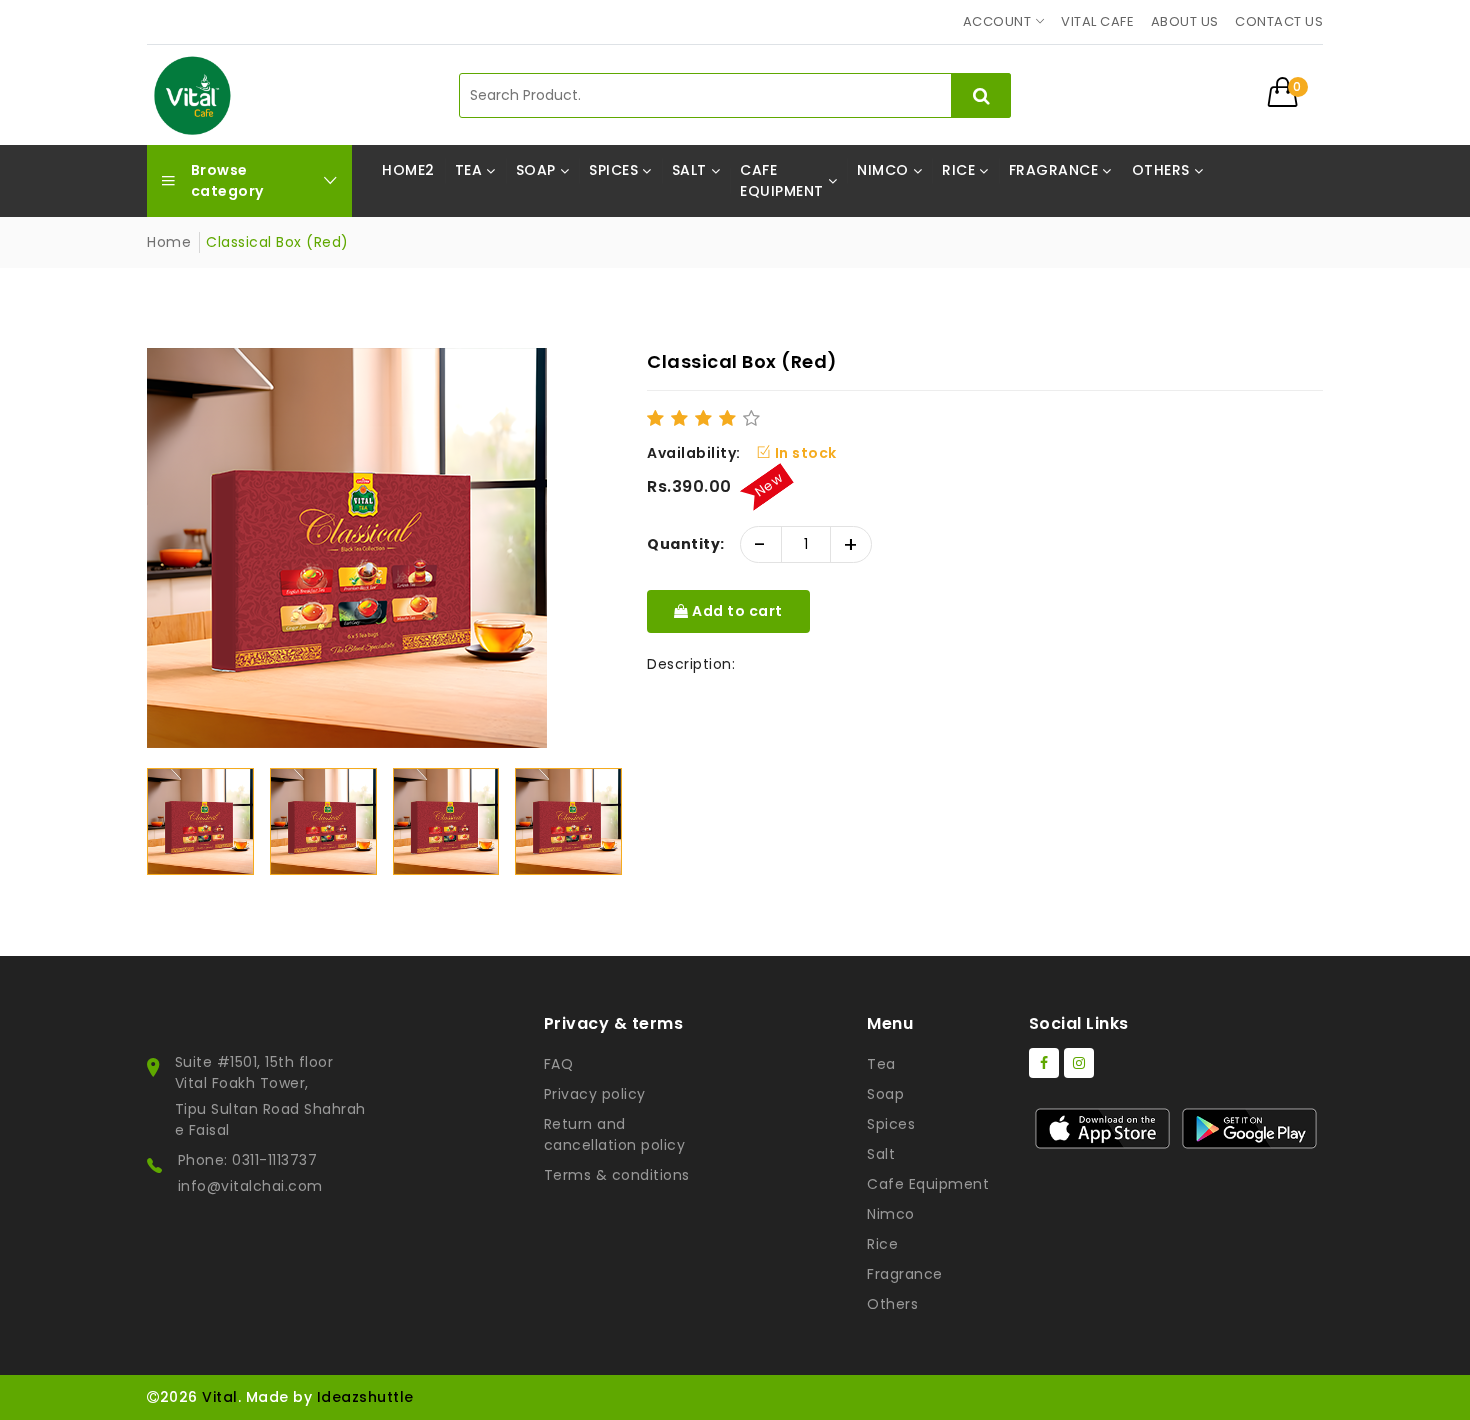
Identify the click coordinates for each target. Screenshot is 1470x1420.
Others (892, 1304)
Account (997, 21)
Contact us (1279, 21)
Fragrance (905, 1274)
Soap (885, 1094)
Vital (220, 1397)
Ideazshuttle (365, 1397)
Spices (891, 1124)
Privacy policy (595, 1094)
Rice (882, 1244)
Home (169, 242)
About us (1185, 21)
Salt (881, 1154)
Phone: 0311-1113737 (248, 1160)
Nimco (891, 1214)
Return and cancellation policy (615, 1134)
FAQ (559, 1064)
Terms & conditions (617, 1175)
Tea (881, 1064)
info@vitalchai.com (250, 1186)
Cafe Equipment (928, 1184)
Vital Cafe (1097, 21)
